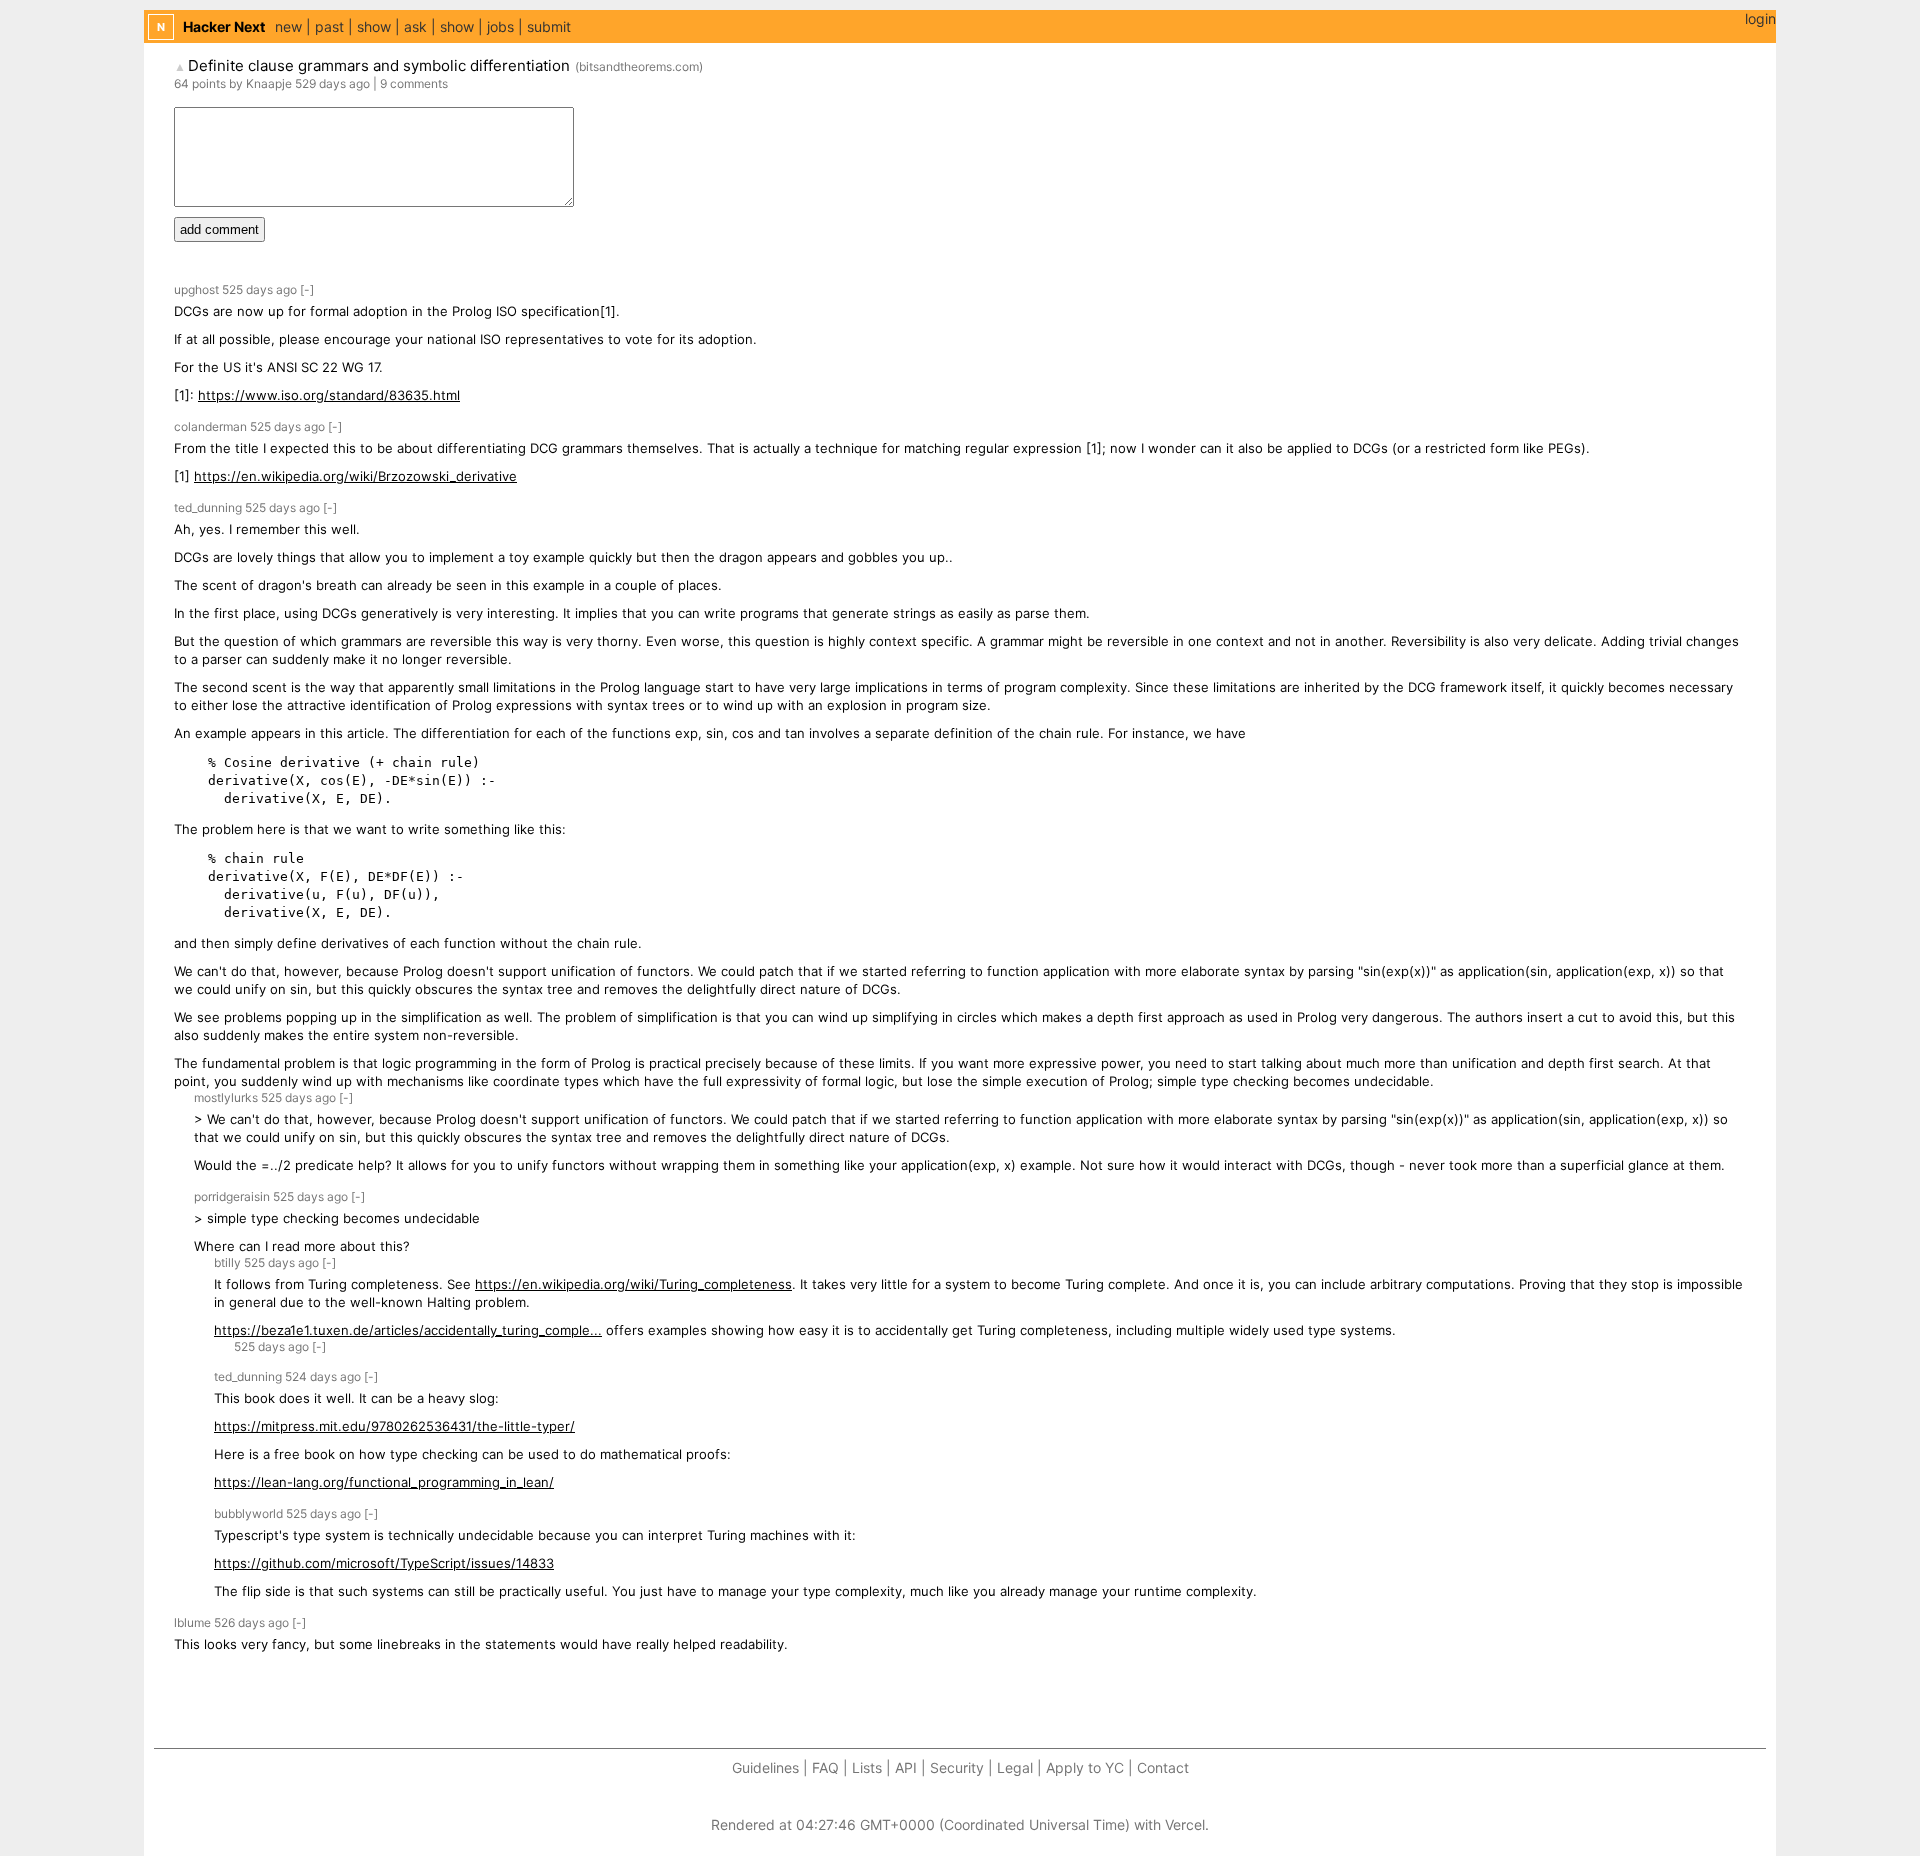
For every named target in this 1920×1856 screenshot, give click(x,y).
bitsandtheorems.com (639, 66)
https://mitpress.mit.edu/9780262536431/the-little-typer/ (394, 1426)
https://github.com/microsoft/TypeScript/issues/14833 (384, 1563)
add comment (219, 229)
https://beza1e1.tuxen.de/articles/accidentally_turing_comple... (408, 1330)
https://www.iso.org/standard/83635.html (329, 395)
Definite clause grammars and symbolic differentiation (379, 65)
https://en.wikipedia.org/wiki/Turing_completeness (633, 1284)
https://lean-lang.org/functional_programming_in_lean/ (384, 1482)
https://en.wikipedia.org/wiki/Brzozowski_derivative (355, 476)
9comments (414, 83)
